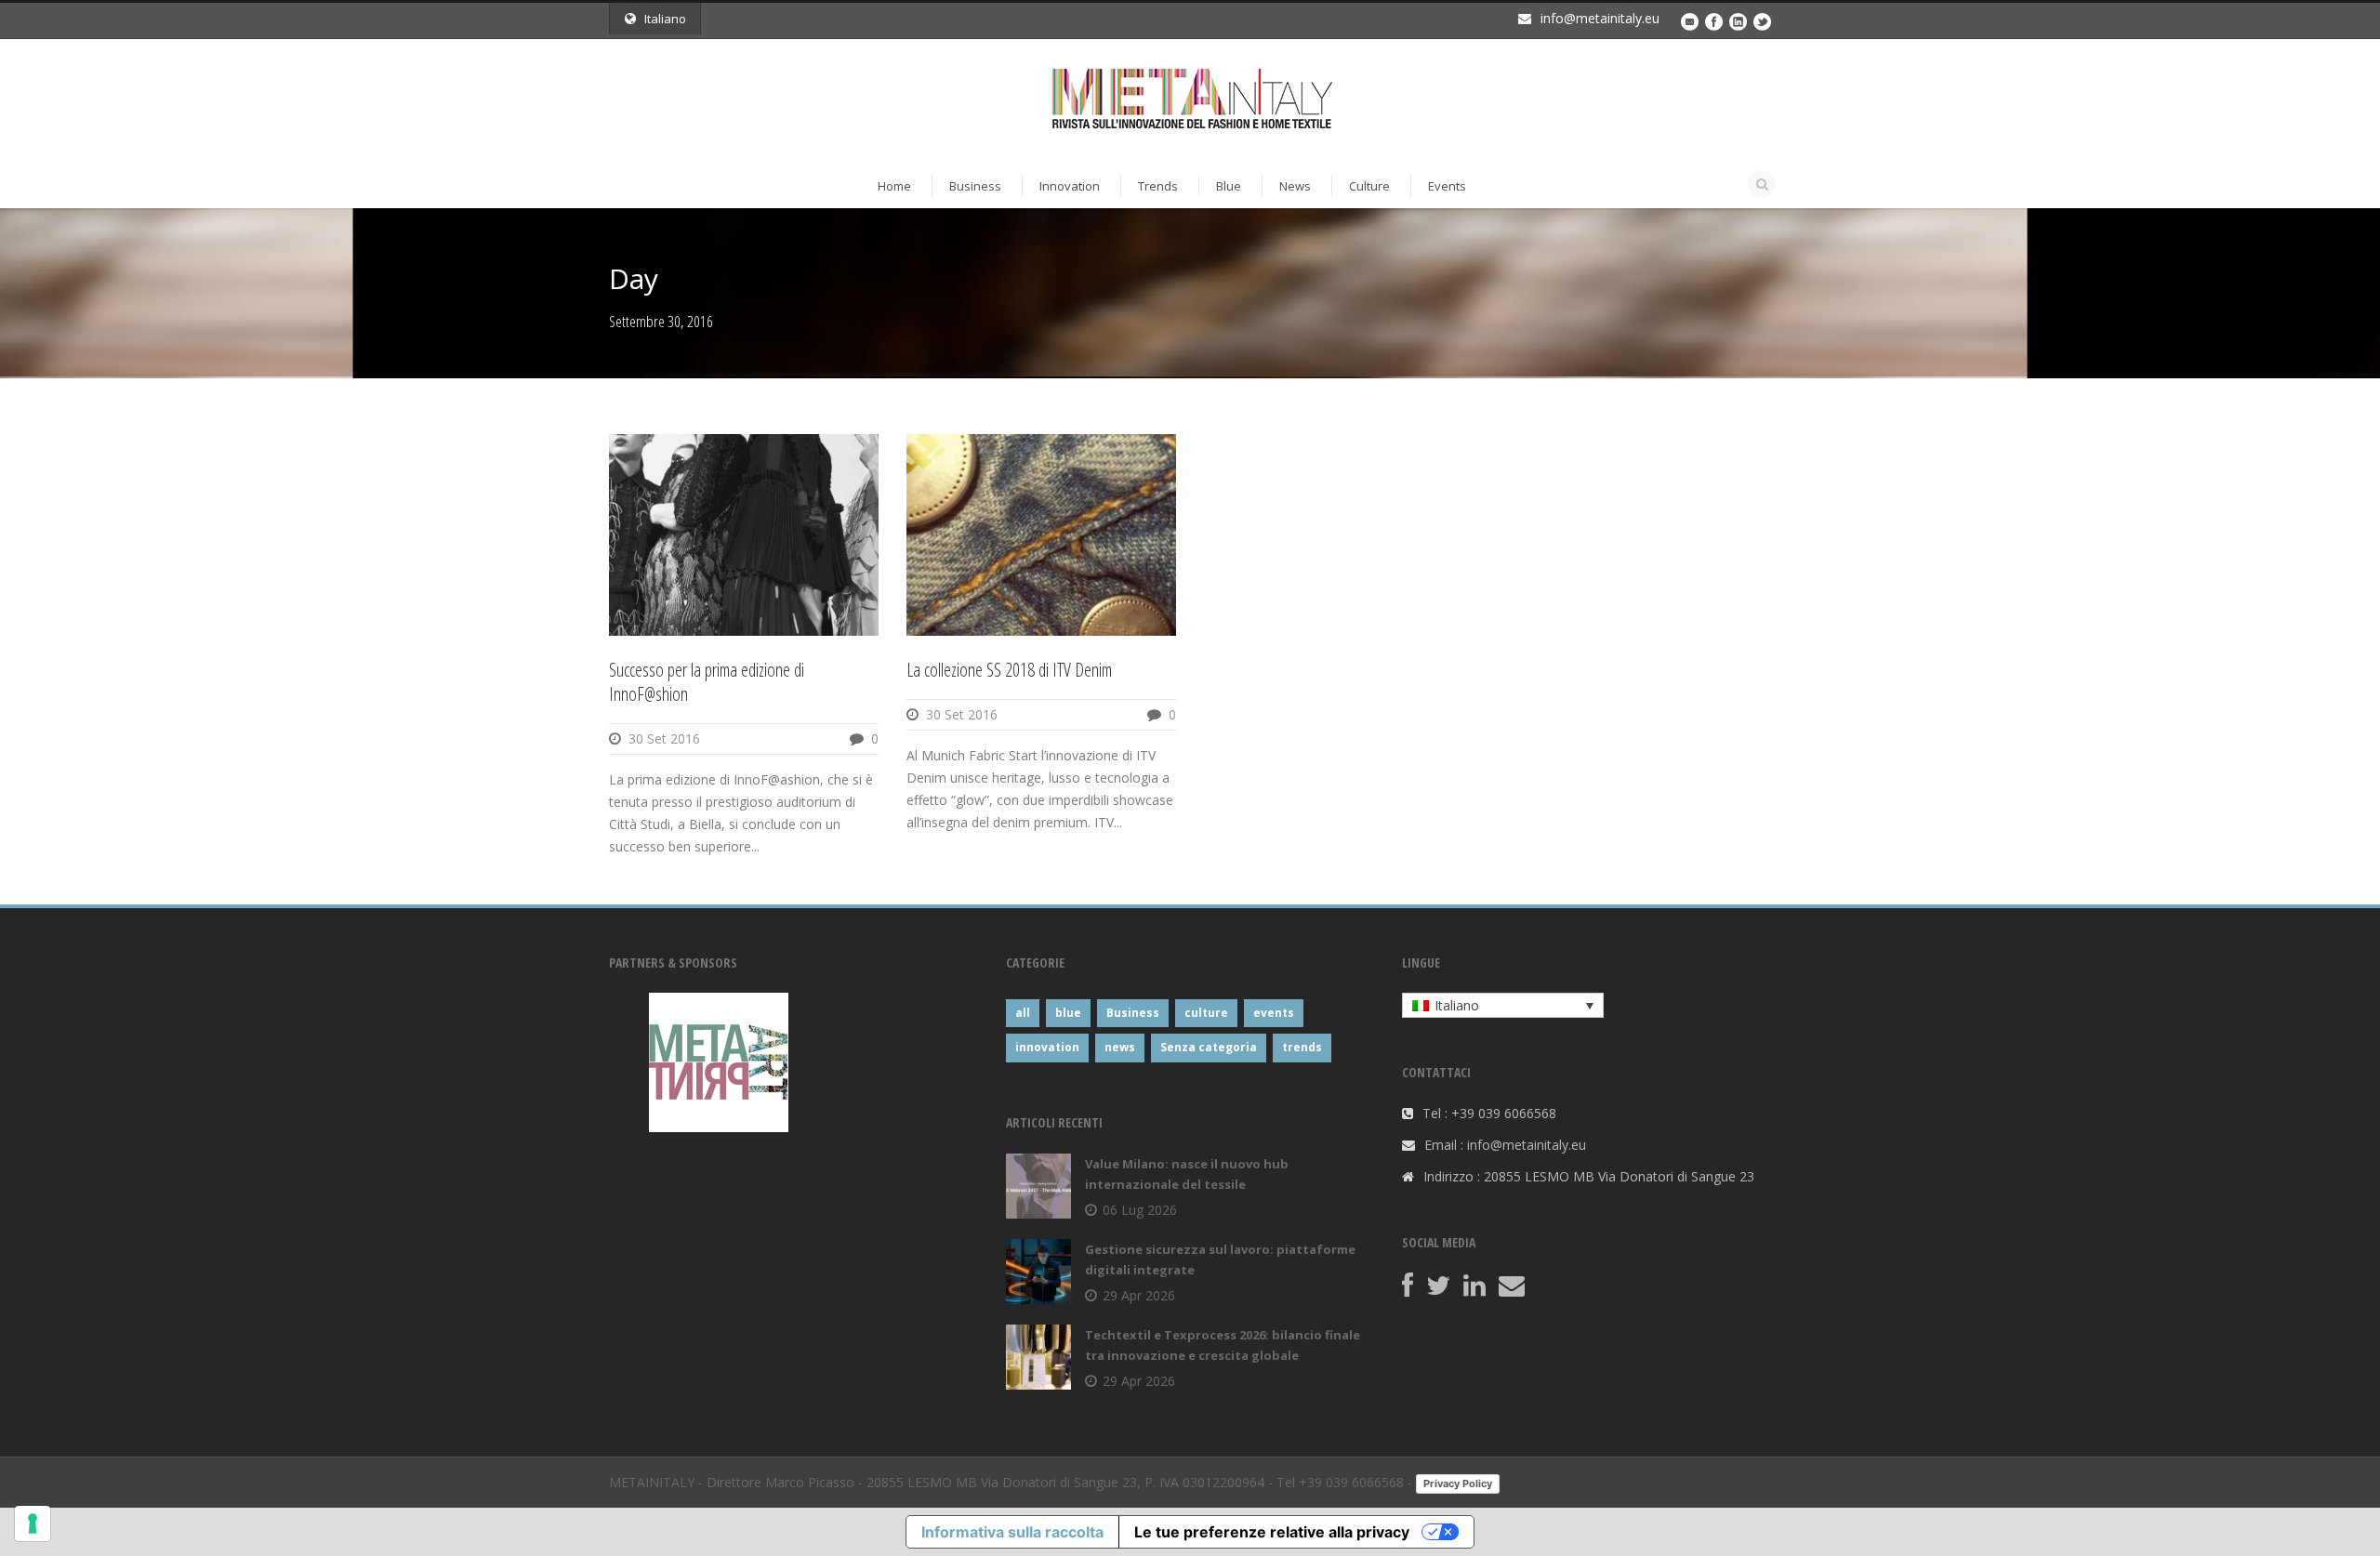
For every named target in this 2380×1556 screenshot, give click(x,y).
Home (894, 186)
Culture (1369, 186)
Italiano (665, 19)
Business (975, 186)
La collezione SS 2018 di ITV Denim (1009, 670)
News (1295, 186)
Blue (1229, 186)
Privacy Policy (1458, 1483)
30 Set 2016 (664, 738)
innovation (1047, 1047)
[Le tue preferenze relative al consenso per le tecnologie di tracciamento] (33, 1523)
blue (1068, 1013)
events (1274, 1013)
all (1023, 1013)
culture (1206, 1013)
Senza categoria (1209, 1047)
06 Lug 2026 (1140, 1210)
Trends (1158, 186)
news (1120, 1047)
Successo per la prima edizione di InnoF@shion (707, 682)
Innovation (1070, 186)
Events (1447, 186)
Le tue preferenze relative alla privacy (1272, 1532)
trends (1302, 1047)
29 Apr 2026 (1139, 1295)
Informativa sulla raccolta (1012, 1532)
